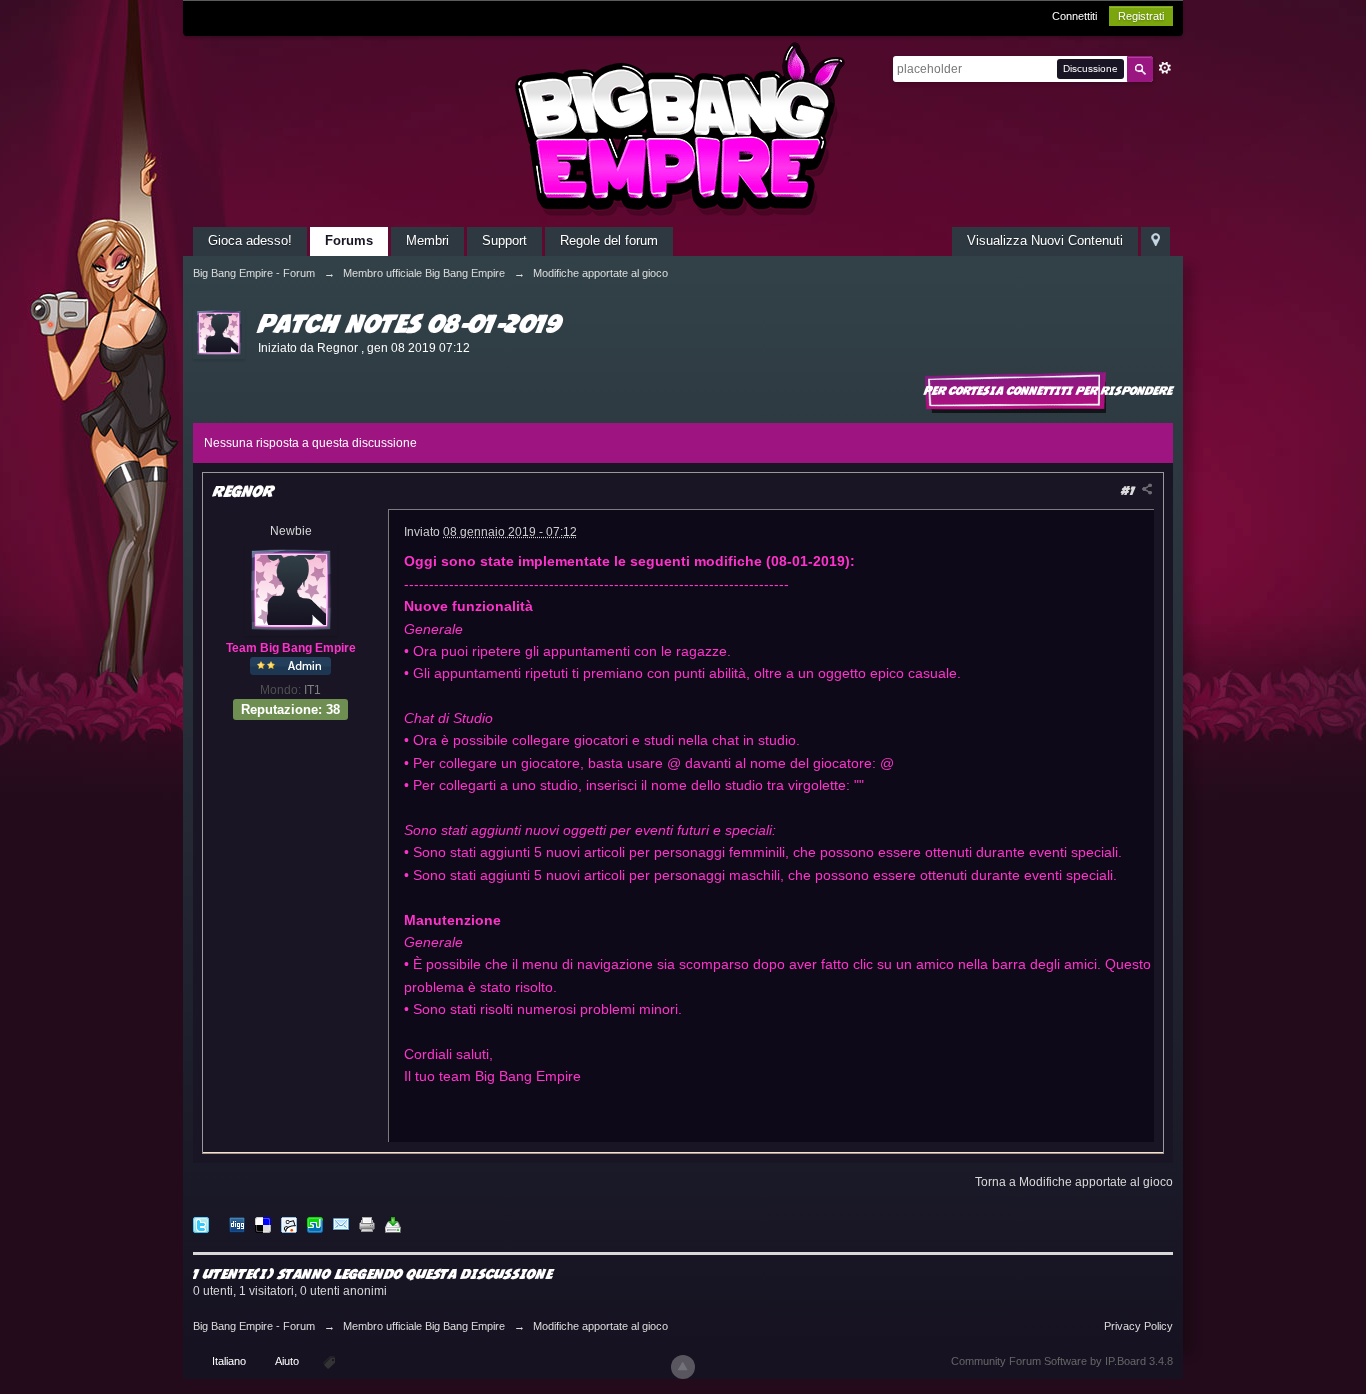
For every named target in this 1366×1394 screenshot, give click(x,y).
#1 (1129, 490)
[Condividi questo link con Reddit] (289, 1224)
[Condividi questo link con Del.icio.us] (263, 1224)
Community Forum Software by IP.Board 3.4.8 (1062, 1361)
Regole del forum (609, 240)
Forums (349, 240)
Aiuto (288, 1361)
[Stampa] (367, 1224)
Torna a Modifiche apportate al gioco (1074, 1182)
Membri (427, 240)
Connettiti (1074, 16)
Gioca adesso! (250, 240)
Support (504, 240)
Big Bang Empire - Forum (254, 1326)
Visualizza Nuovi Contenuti (1045, 240)
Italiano (229, 1361)
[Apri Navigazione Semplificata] (1155, 241)
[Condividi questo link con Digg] (237, 1224)
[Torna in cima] (683, 1367)
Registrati (1141, 16)
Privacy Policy (1138, 1326)
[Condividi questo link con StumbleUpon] (315, 1224)
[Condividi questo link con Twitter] (201, 1224)
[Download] (393, 1224)
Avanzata (1165, 68)
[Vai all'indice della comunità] (683, 128)
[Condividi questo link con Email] (341, 1224)
